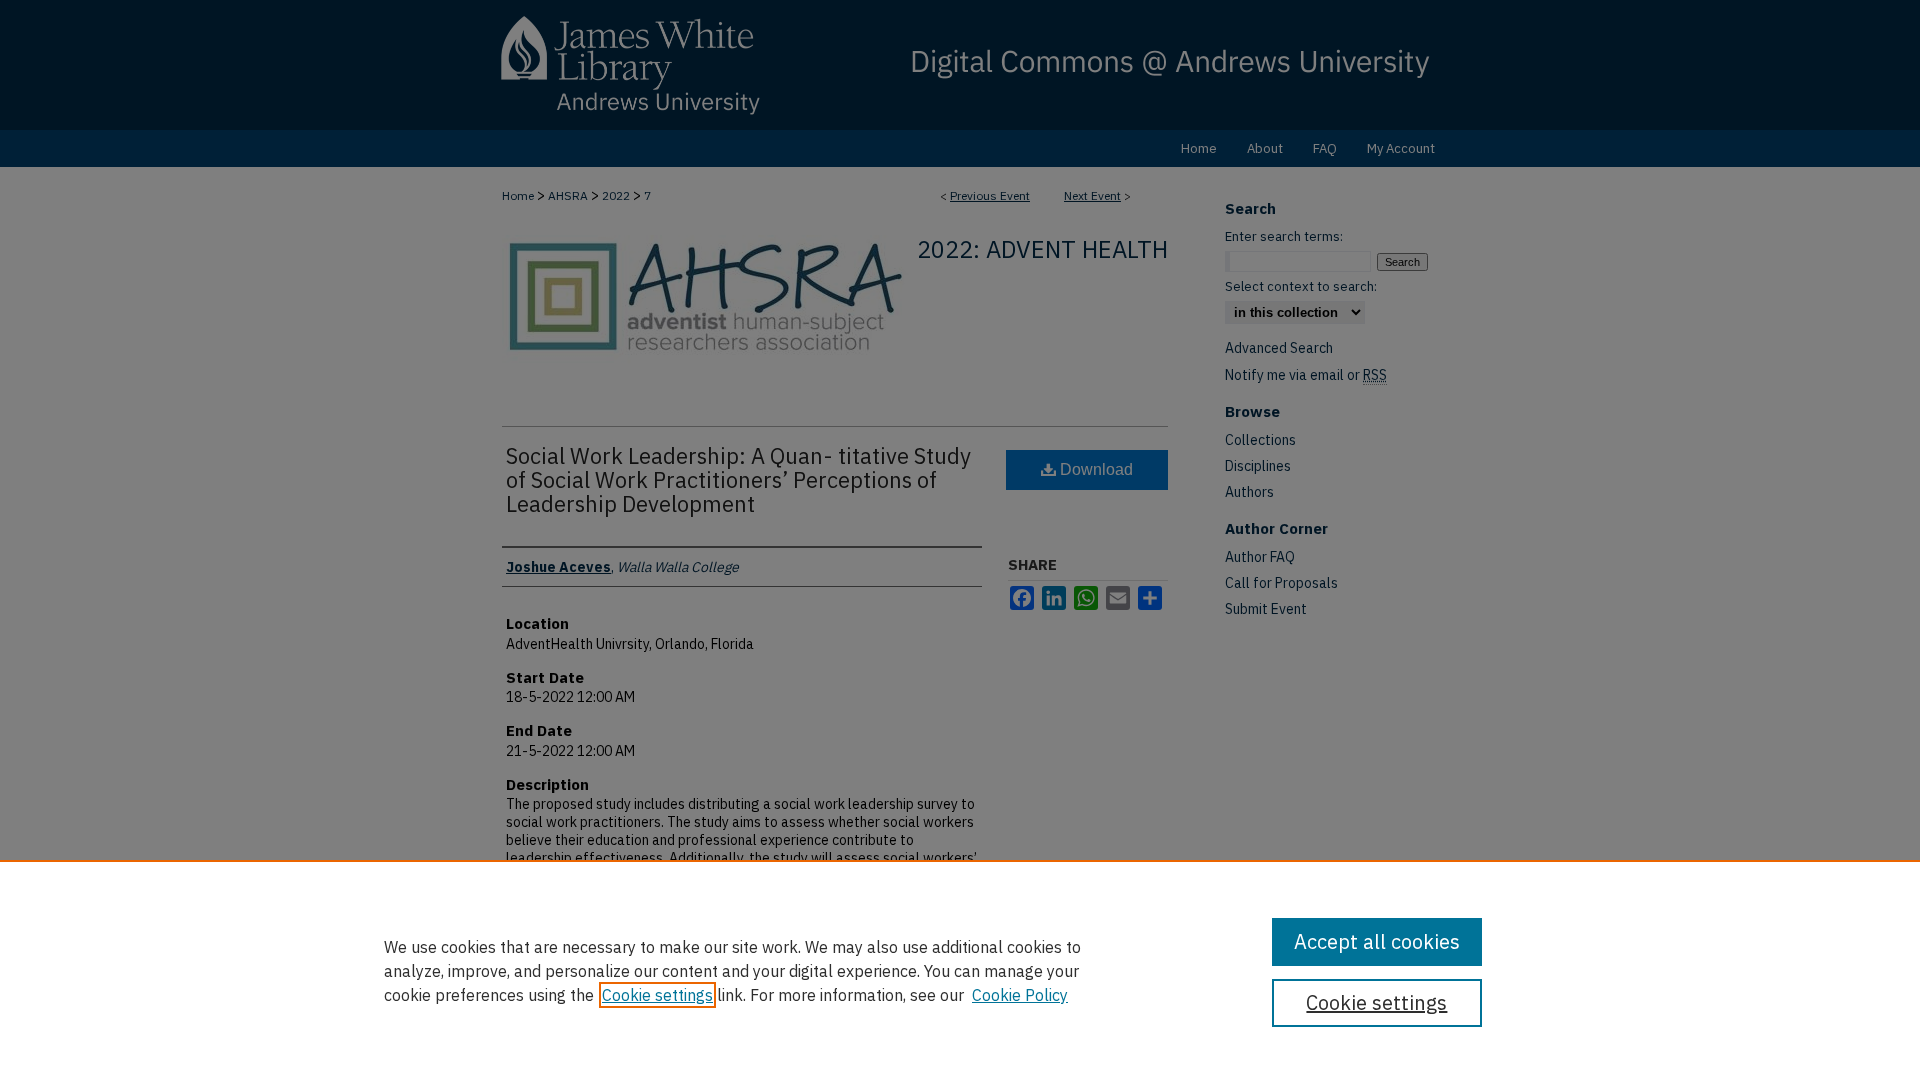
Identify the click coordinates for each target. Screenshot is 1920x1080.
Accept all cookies (1377, 941)
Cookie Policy (1020, 995)
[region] (960, 970)
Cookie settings (657, 995)
